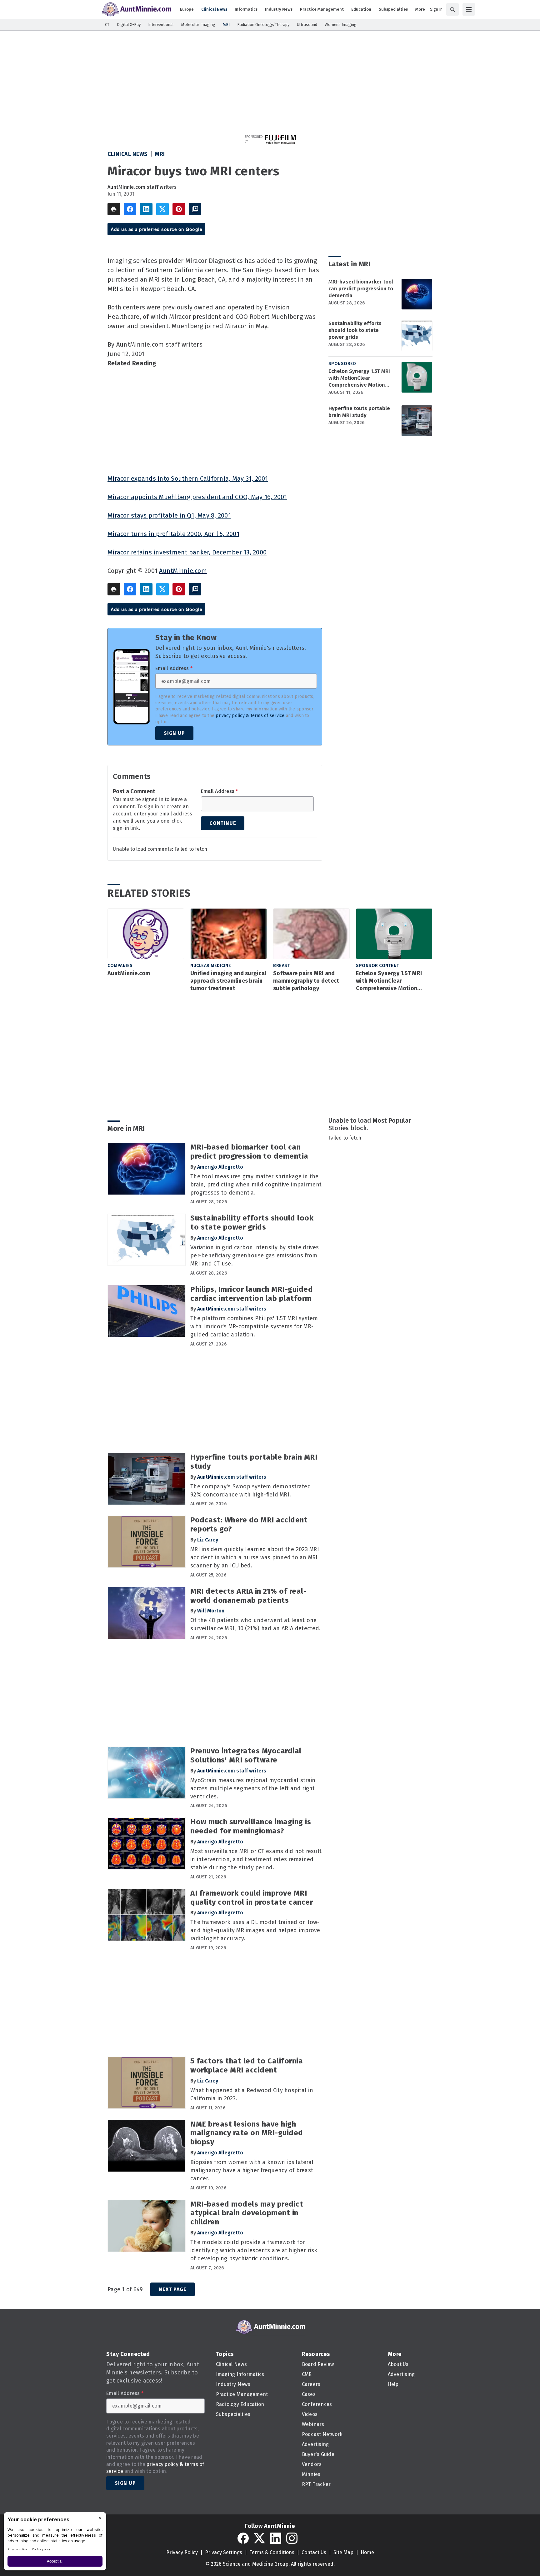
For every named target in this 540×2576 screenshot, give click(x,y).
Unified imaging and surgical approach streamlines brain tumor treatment (228, 981)
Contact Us (314, 2552)
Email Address (174, 669)
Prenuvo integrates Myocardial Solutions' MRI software (246, 1755)
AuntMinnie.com (183, 571)
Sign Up (174, 733)
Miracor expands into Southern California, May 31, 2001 (188, 479)
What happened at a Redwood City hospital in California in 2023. (252, 2094)
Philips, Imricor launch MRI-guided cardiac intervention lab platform (252, 1294)
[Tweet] (162, 209)
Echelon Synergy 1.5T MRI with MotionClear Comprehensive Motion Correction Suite (359, 378)
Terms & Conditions (272, 2552)
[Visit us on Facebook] (243, 2538)
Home (367, 2552)
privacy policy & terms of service (250, 716)
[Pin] (179, 209)
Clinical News (128, 154)
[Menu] (469, 9)
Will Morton (211, 1611)
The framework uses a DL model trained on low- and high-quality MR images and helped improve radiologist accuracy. (255, 1930)
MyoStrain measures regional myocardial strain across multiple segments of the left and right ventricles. (253, 1788)
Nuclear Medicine (211, 966)
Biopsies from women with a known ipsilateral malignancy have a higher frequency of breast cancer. (252, 2170)
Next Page (172, 2289)
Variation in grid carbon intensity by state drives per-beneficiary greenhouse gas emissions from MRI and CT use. (255, 1255)
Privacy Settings (224, 2552)
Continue (223, 823)
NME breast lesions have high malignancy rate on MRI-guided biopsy (247, 2133)
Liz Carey (208, 1540)
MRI (160, 154)
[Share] (130, 209)
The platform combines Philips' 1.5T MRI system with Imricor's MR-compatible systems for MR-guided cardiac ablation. (254, 1326)
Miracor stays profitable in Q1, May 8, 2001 (169, 515)
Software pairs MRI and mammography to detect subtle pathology (306, 981)
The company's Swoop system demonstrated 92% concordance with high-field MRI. (251, 1491)
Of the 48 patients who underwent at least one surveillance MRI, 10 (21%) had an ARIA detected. (255, 1624)
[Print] (114, 209)
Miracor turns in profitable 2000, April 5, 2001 (173, 534)
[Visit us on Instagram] (292, 2538)
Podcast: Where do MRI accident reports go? (249, 1524)
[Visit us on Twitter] (259, 2538)
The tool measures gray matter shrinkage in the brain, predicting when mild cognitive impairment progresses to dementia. (256, 1185)
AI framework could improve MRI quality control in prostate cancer (252, 1898)
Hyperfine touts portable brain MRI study (359, 412)
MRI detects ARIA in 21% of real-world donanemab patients (248, 1596)
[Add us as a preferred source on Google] (195, 209)
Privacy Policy (182, 2552)
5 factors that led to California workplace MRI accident (247, 2065)
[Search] (452, 9)
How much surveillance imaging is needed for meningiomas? (251, 1826)
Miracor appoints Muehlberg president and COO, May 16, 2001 (197, 497)
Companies (120, 966)
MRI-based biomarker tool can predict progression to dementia (361, 289)
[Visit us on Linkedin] (276, 2538)
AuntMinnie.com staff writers (142, 187)
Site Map (343, 2552)
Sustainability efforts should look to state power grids (355, 330)
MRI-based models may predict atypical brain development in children (247, 2213)
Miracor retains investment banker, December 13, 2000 (187, 552)
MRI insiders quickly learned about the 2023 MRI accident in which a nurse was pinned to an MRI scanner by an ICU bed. (255, 1557)
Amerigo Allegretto (220, 1167)
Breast (282, 966)
